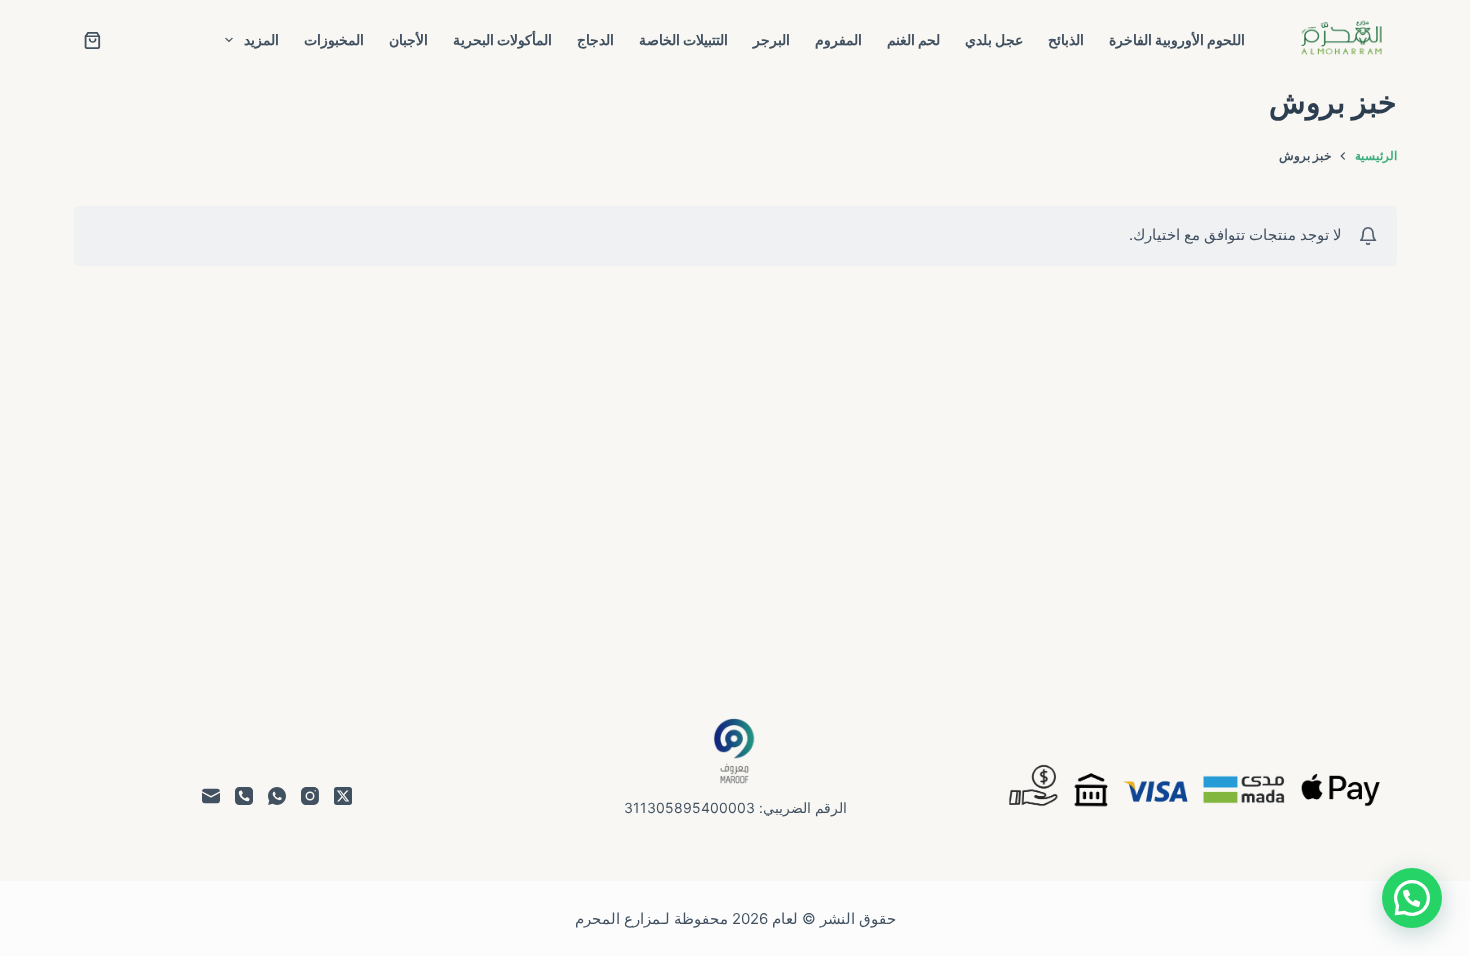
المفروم (838, 39)
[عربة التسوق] (92, 40)
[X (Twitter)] (343, 796)
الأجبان (408, 39)
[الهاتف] (244, 796)
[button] (1412, 898)
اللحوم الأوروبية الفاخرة (1177, 39)
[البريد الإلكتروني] (211, 796)
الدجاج (595, 39)
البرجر (771, 39)
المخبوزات (334, 39)
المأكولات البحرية (502, 39)
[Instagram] (310, 796)
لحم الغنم (913, 39)
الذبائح (1066, 39)
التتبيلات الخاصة (683, 39)
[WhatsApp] (277, 796)
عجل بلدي (994, 39)
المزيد (261, 39)
